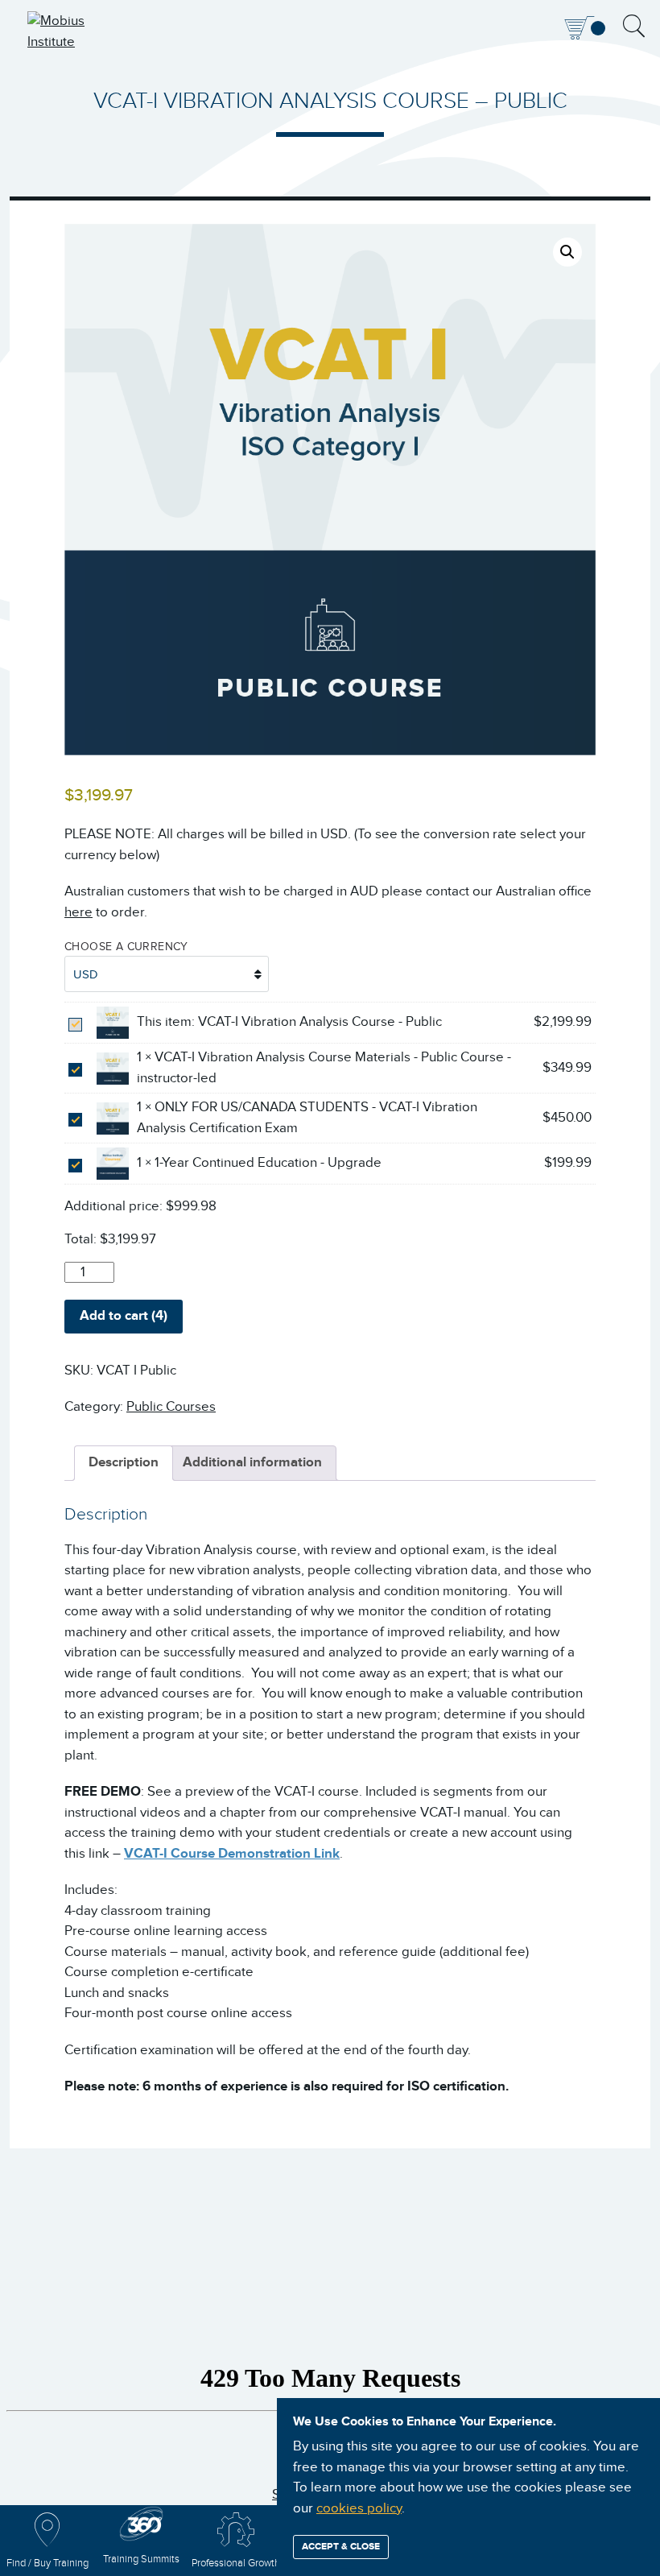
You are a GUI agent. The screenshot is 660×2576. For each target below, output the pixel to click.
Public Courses (171, 1407)
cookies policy (359, 2508)
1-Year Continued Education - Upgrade (268, 1163)
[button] (567, 252)
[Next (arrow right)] (632, 1288)
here (78, 912)
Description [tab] (124, 1462)
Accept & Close (341, 2547)
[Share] (571, 18)
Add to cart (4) (124, 1316)
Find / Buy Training (47, 2564)
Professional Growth (236, 2564)
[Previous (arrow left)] (28, 1288)
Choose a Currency (126, 947)
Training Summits (141, 2559)
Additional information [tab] (252, 1462)
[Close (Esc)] (607, 18)
